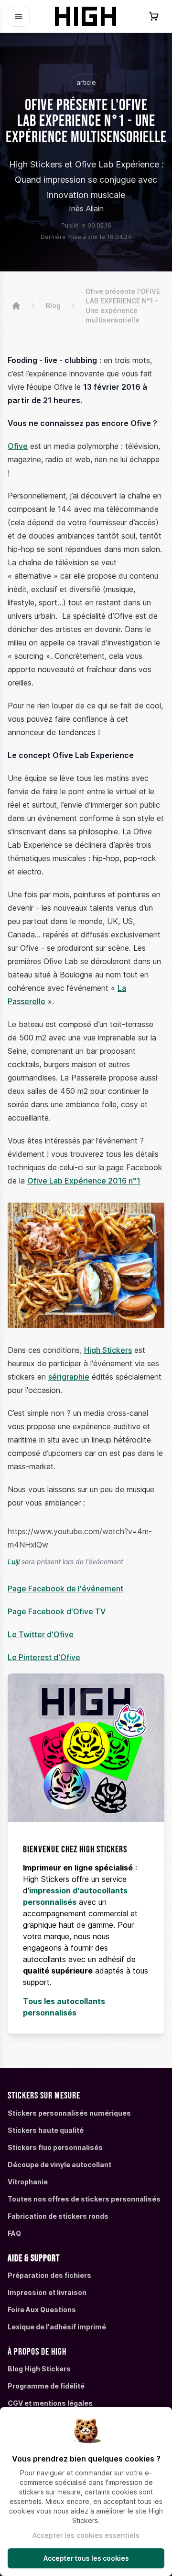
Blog (53, 306)
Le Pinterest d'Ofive (44, 1657)
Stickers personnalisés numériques (69, 2113)
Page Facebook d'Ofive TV (57, 1611)
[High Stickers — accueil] (86, 16)
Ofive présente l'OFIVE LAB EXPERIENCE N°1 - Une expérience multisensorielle (123, 306)
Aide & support (34, 2258)
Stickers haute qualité (46, 2130)
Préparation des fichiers (49, 2275)
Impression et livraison (47, 2292)
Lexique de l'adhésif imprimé (57, 2327)
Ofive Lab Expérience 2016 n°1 (84, 1181)
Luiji (14, 1562)
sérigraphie (69, 1377)
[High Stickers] (16, 306)
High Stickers (108, 1350)
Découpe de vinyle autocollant (59, 2165)
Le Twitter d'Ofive (41, 1634)
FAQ (14, 2233)
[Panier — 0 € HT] (154, 16)
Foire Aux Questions (42, 2310)
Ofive (18, 446)
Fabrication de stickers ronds (58, 2216)
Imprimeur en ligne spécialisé (78, 1868)
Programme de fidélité (46, 2386)
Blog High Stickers (39, 2369)
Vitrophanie (28, 2182)
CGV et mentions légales (50, 2403)
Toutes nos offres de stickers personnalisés (84, 2199)
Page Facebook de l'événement (65, 1589)
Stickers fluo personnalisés (55, 2147)
